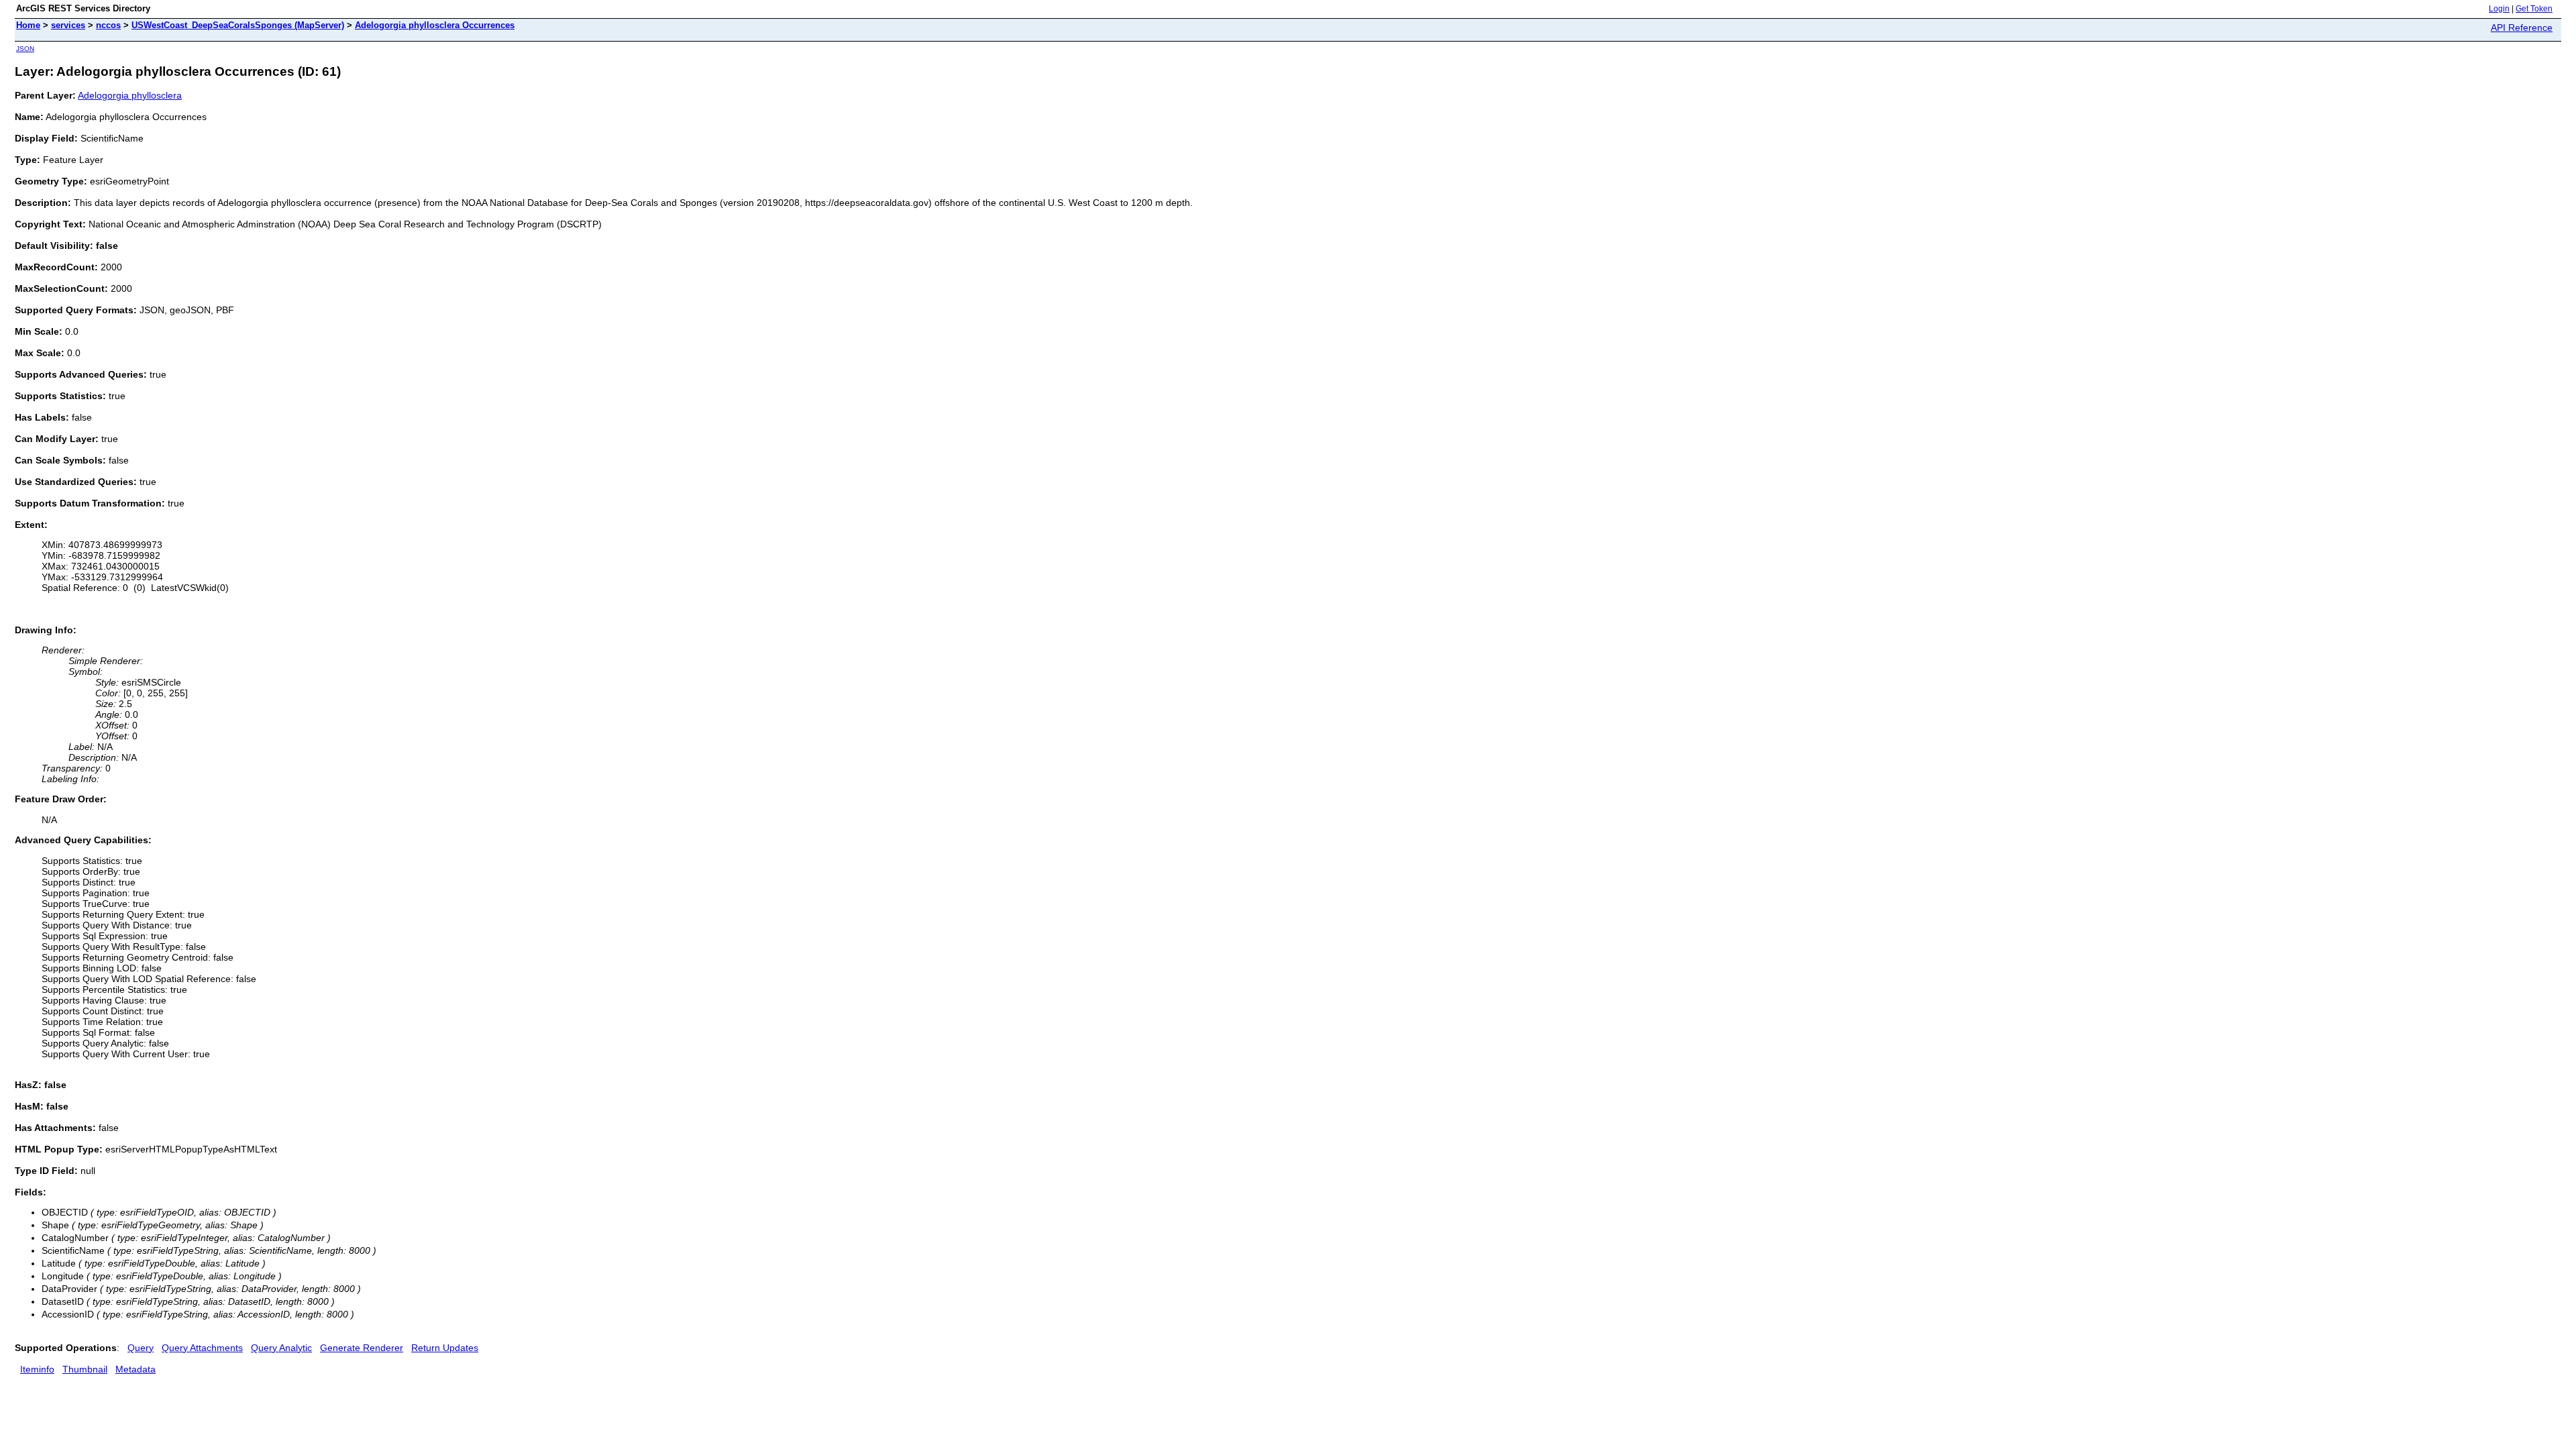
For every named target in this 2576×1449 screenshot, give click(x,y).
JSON (25, 49)
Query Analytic (281, 1348)
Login (2499, 9)
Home (28, 25)
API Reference (2522, 28)
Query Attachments (202, 1348)
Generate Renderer (362, 1348)
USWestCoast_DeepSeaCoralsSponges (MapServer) (238, 25)
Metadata (136, 1369)
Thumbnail (85, 1369)
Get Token (2534, 9)
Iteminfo (37, 1369)
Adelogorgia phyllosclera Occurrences (435, 25)
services (68, 25)
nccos (108, 25)
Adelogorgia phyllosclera (130, 95)
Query (141, 1348)
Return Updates (445, 1348)
